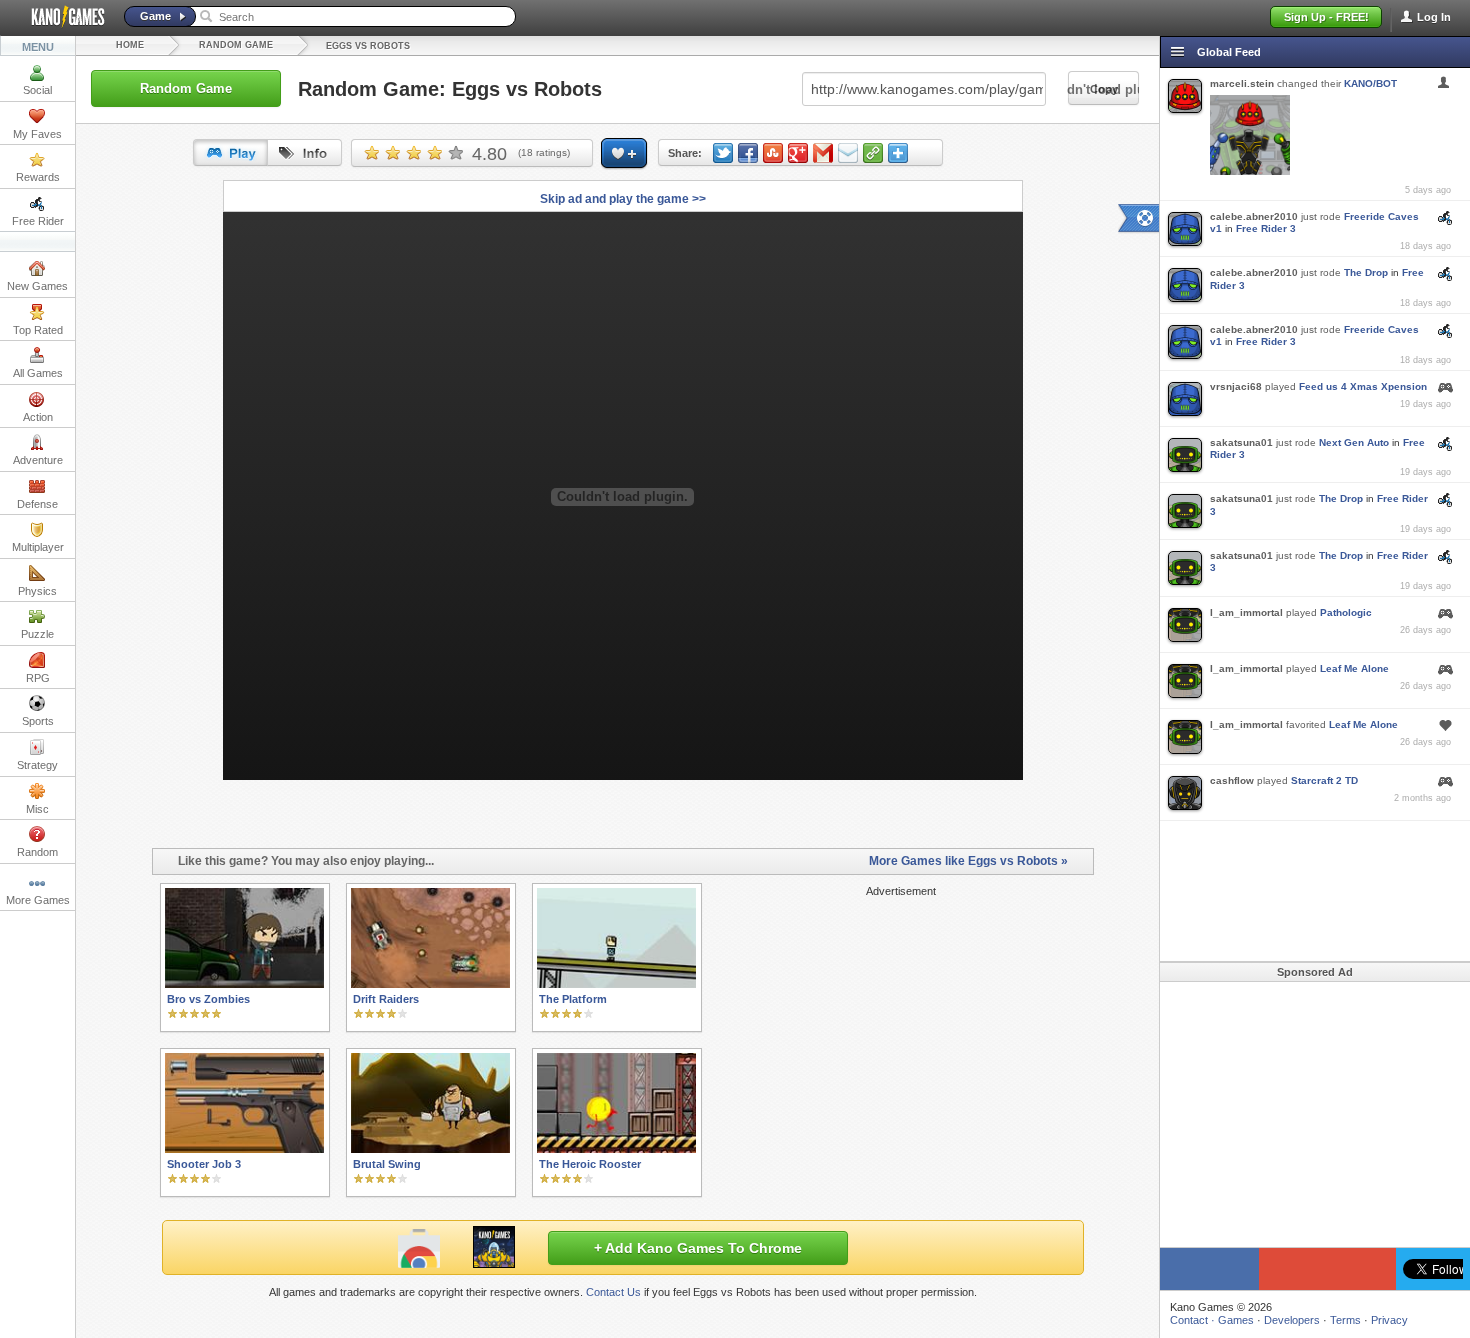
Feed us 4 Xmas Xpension (1363, 386)
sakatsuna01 (1241, 442)
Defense (37, 504)
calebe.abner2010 (1254, 216)
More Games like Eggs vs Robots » (968, 861)
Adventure (38, 460)
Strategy (37, 765)
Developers (1292, 1320)
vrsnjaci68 (1236, 386)
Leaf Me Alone (1354, 668)
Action (38, 417)
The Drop (1366, 272)
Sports (38, 721)
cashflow (1232, 780)
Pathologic (1346, 612)
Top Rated (38, 330)
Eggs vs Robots (368, 46)
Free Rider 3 (1266, 228)
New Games (37, 286)
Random (37, 852)
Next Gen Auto (1354, 442)
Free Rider (38, 221)
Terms (1345, 1320)
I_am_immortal (1246, 612)
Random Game (236, 45)
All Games (38, 373)
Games (1236, 1320)
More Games (38, 900)
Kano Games (60, 17)
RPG (38, 678)
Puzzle (37, 634)
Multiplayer (38, 547)
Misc (37, 809)
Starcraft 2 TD (1324, 780)
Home (130, 45)
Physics (37, 591)
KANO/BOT (1370, 83)
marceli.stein (1242, 83)
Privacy (1389, 1320)
